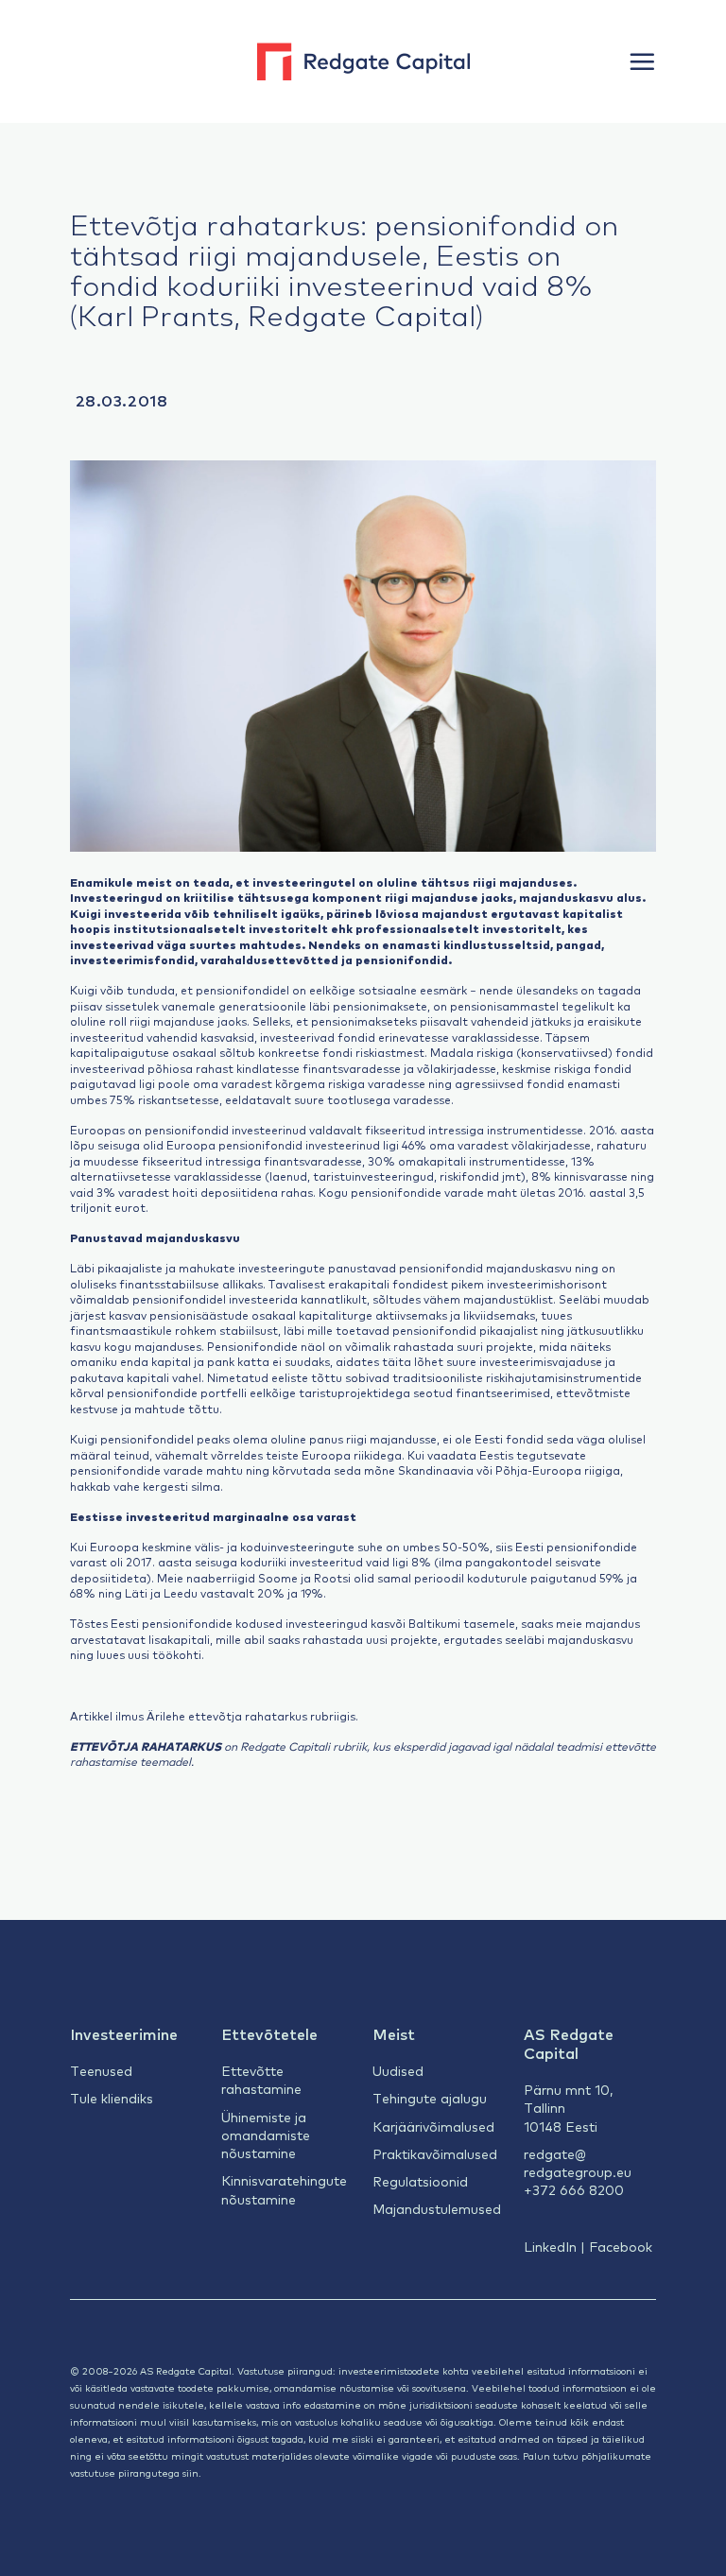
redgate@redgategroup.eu (578, 2162)
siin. (192, 2472)
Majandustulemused (437, 2208)
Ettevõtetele (269, 2033)
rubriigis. (334, 1716)
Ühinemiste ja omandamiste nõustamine (266, 2135)
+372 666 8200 (574, 2189)
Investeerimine (124, 2033)
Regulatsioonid (420, 2181)
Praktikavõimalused (435, 2153)
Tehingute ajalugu (430, 2098)
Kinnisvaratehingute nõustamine (284, 2189)
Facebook (621, 2246)
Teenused (101, 2070)
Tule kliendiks (112, 2098)
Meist (394, 2033)
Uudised (398, 2070)
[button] (642, 61)
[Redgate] (363, 61)
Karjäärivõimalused (433, 2126)
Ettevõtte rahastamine (261, 2079)
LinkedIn (550, 2246)
